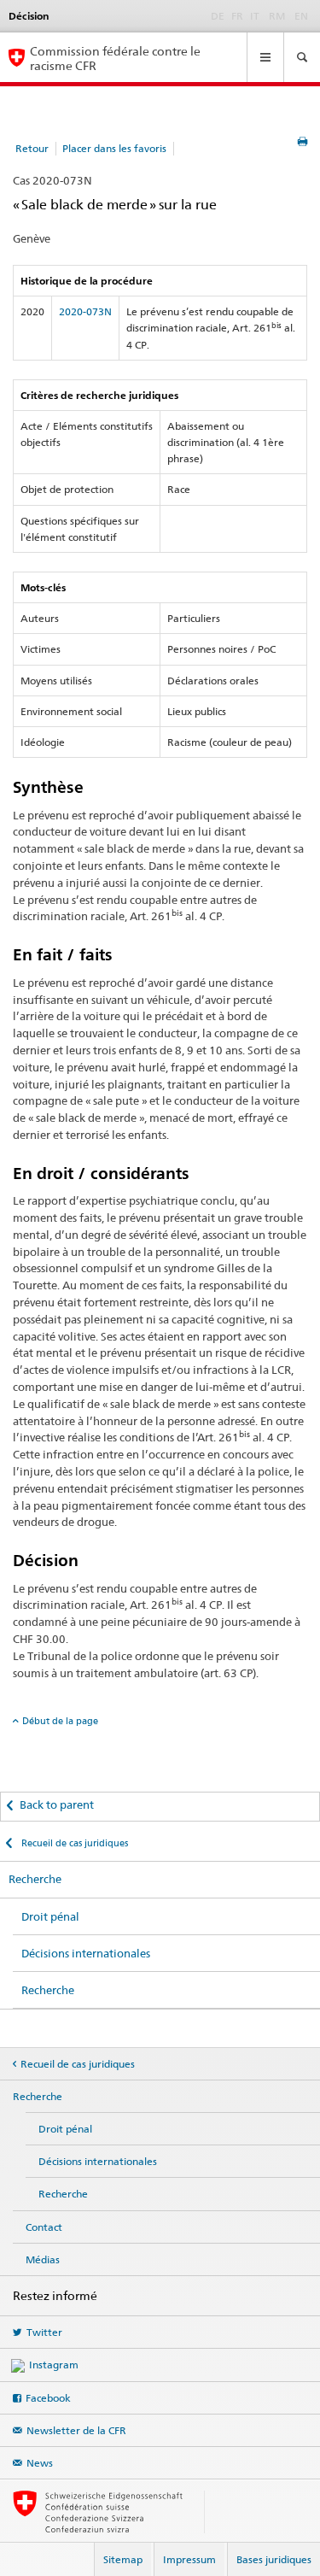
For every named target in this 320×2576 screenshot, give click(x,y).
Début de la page (60, 1721)
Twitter (44, 2332)
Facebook (48, 2398)
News (40, 2463)
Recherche (35, 1879)
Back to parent (57, 1804)
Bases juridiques (274, 2559)
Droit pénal (50, 1916)
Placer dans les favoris (114, 148)
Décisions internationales (86, 1953)
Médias (43, 2259)
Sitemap (123, 2559)
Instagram (54, 2365)
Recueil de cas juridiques (73, 1843)
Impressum (189, 2559)
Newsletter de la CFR (76, 2430)
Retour (32, 148)
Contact (44, 2227)
